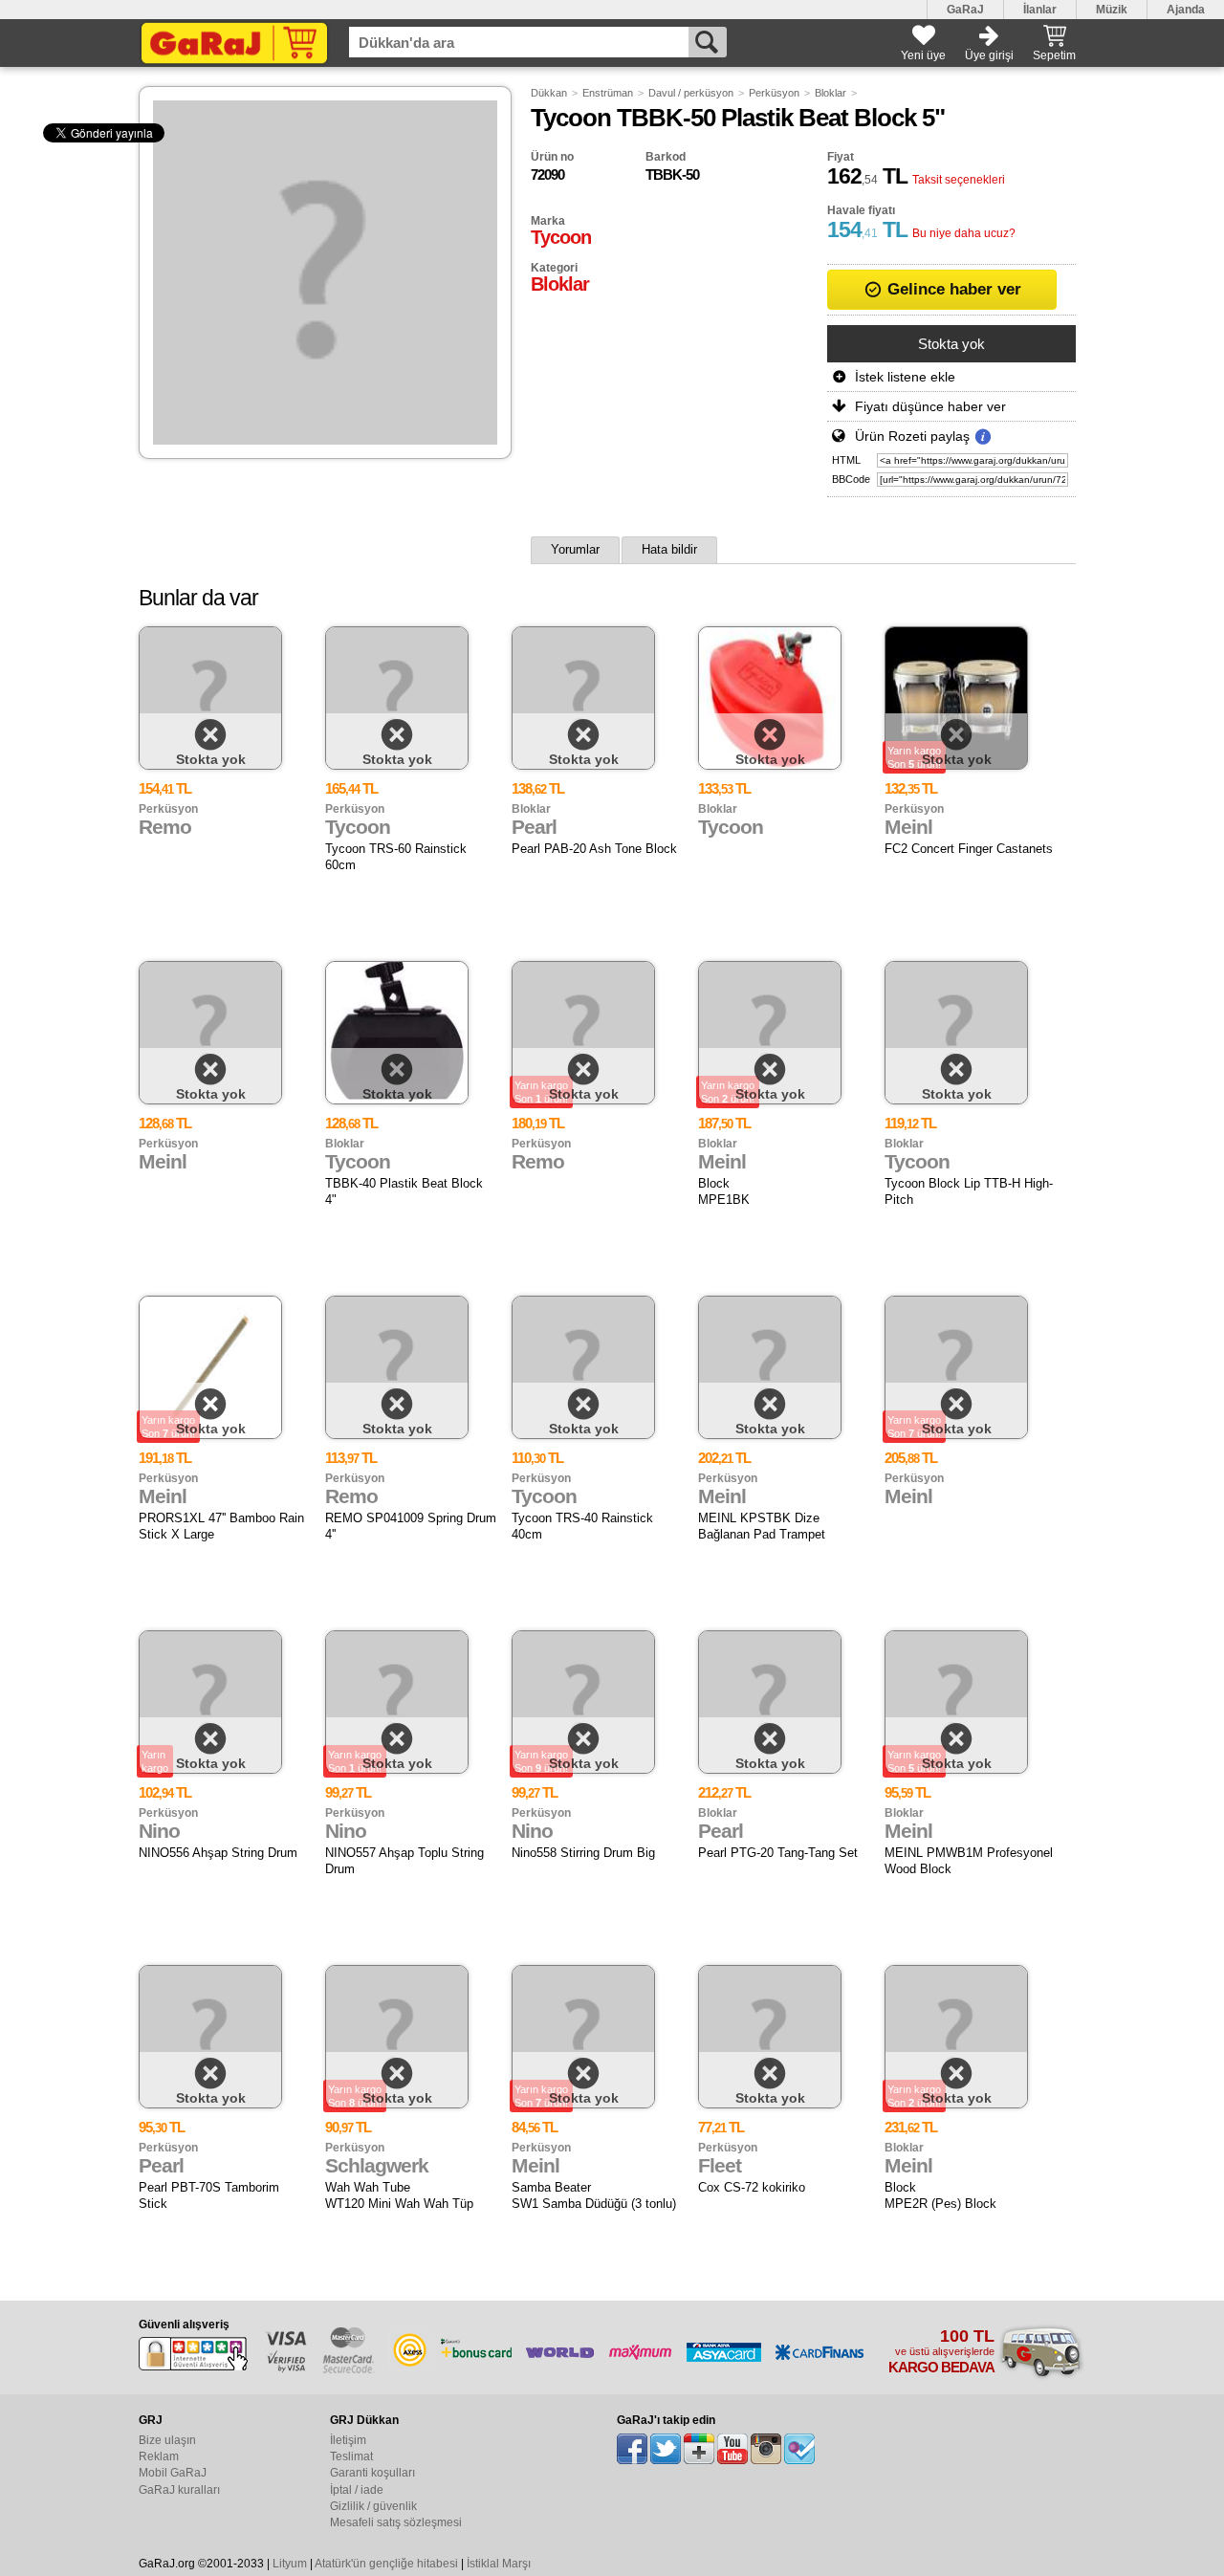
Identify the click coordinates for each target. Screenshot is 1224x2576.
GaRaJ (965, 10)
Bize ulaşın (167, 2440)
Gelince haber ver (952, 289)
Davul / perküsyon (691, 93)
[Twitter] (666, 2449)
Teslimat (351, 2456)
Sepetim (1054, 55)
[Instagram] (766, 2449)
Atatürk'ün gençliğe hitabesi (386, 2564)
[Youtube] (732, 2449)
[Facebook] (632, 2449)
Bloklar (831, 93)
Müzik (1112, 10)
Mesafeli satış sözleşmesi (396, 2522)
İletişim (348, 2440)
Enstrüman (608, 93)
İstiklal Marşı (499, 2564)
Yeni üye (923, 55)
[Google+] (699, 2449)
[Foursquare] (799, 2449)
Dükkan (549, 93)
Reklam (159, 2456)
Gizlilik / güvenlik (373, 2506)
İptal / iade (357, 2490)
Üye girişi (989, 55)
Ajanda (1186, 10)
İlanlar (1040, 10)
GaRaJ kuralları (179, 2490)
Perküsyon (774, 93)
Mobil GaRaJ (173, 2473)
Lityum (290, 2564)
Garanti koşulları (372, 2473)
